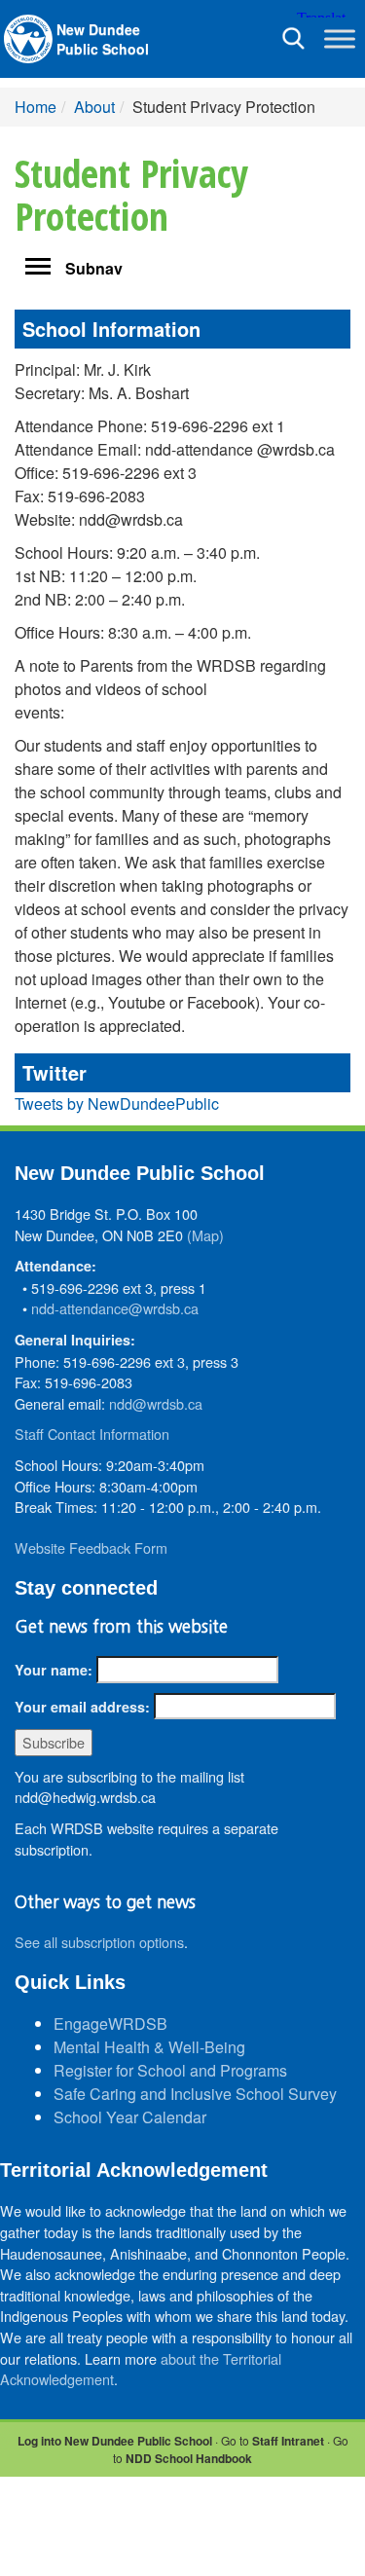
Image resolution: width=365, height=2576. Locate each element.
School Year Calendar (130, 2117)
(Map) (205, 1235)
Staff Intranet (288, 2441)
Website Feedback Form (91, 1547)
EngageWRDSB (110, 2024)
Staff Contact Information (92, 1434)
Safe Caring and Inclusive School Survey (195, 2094)
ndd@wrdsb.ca (156, 1403)
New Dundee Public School (103, 39)
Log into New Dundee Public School (115, 2441)
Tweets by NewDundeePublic (117, 1104)
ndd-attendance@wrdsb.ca (115, 1308)
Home (36, 107)
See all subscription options (99, 1942)
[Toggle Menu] (340, 38)
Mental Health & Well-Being (149, 2047)
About (94, 107)
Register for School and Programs (170, 2070)
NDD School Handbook (189, 2458)
